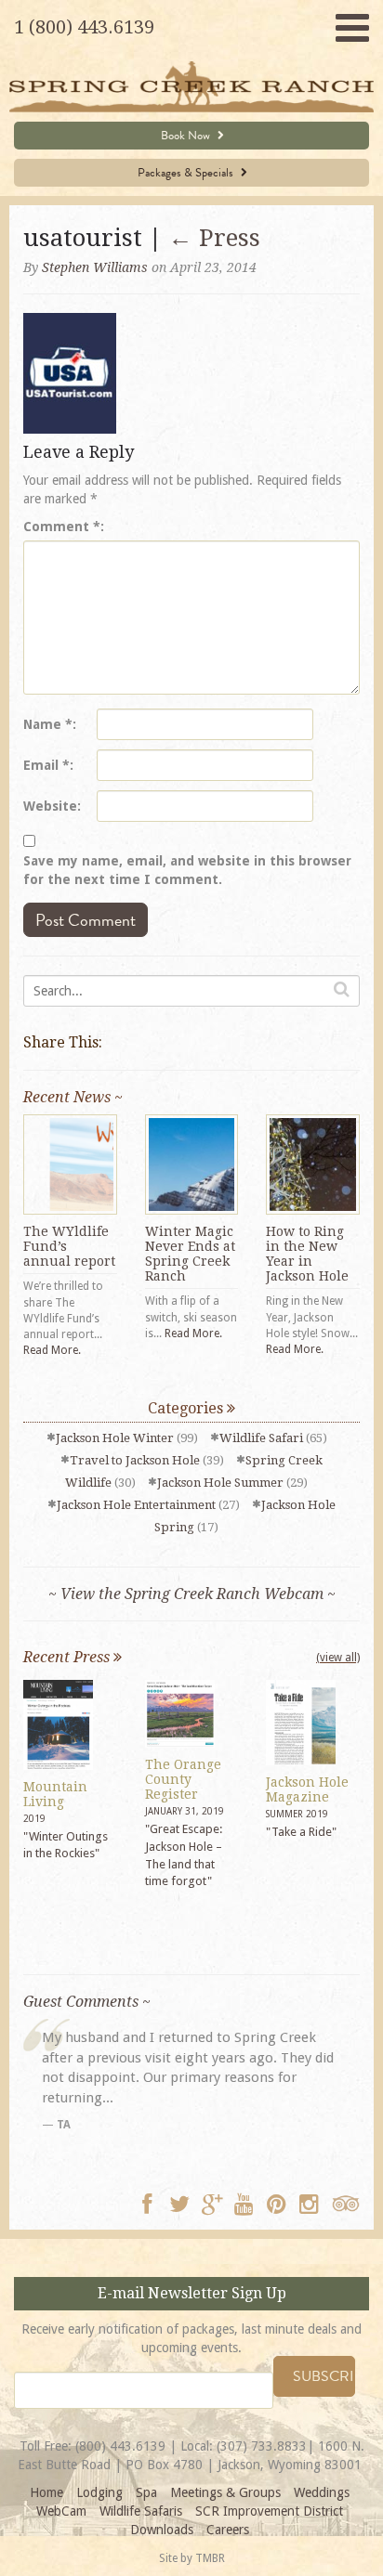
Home (46, 2492)
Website (50, 806)
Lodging (99, 2492)
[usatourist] (70, 372)
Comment (62, 527)
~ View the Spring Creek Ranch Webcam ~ (192, 1594)
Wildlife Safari (261, 1438)
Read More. (52, 1350)
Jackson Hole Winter (115, 1438)
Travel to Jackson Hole (135, 1460)
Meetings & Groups (225, 2492)
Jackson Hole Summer (220, 1483)
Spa (146, 2492)
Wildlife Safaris (141, 2511)
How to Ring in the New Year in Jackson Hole (307, 1254)
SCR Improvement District (269, 2511)
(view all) (338, 1658)
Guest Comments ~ (87, 2002)
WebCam (61, 2511)
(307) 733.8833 (262, 2446)
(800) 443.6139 (120, 2446)
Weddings (322, 2492)
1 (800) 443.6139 (84, 27)
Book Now (187, 136)
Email (46, 765)
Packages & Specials (187, 173)
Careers (228, 2530)
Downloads (162, 2530)
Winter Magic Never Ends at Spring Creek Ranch (190, 1254)
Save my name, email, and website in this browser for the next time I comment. (187, 870)
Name (48, 724)
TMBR (210, 2558)
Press (214, 238)
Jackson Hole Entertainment (136, 1505)
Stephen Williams (95, 267)
